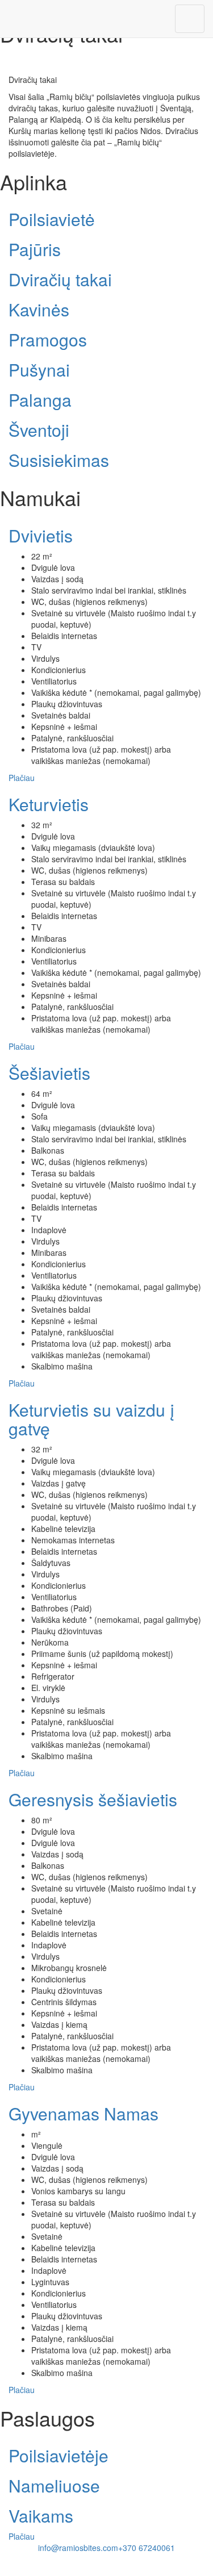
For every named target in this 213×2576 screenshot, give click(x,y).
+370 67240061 (147, 2548)
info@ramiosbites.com (78, 2548)
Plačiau (22, 778)
